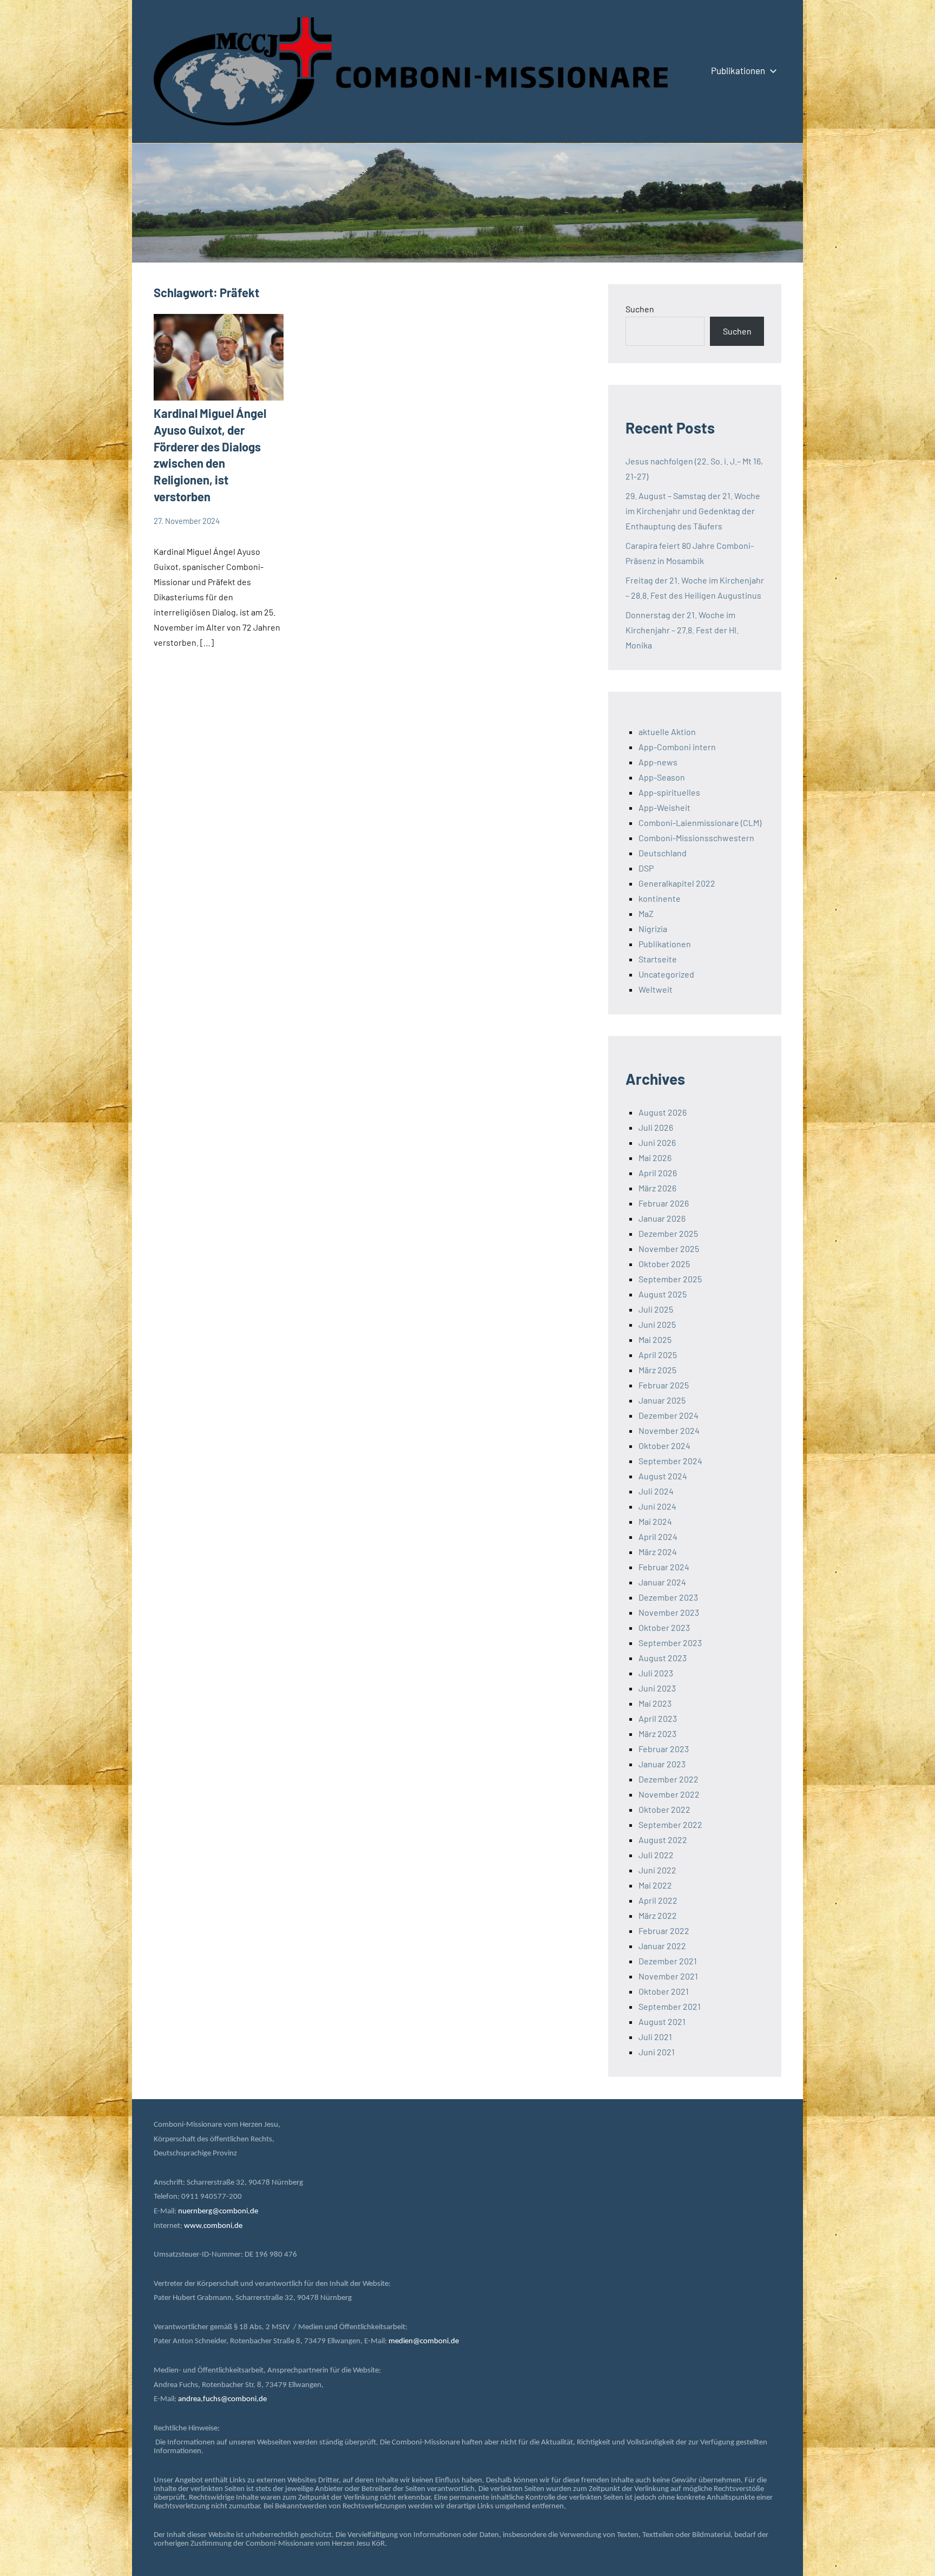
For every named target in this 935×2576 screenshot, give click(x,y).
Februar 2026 (664, 1203)
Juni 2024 (657, 1506)
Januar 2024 (662, 1582)
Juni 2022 (657, 1870)
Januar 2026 (662, 1218)
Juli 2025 (656, 1309)
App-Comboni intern (677, 747)
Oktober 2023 (664, 1627)
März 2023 (657, 1733)
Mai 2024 (655, 1521)
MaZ (646, 913)
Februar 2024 (664, 1567)
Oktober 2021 (664, 1991)
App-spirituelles (669, 792)
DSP (646, 868)
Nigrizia (653, 929)
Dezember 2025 (668, 1233)
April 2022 (658, 1900)
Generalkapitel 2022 (677, 883)
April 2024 (658, 1536)
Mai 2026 (655, 1158)
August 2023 (663, 1658)
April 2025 (658, 1355)
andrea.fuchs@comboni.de (222, 2399)
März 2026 (657, 1188)
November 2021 (668, 1976)
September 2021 (670, 2006)
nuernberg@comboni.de (218, 2211)
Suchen (640, 309)
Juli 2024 (656, 1491)
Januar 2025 (662, 1400)
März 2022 (658, 1915)
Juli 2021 (655, 2037)
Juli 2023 (656, 1673)
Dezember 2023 (668, 1597)
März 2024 (658, 1552)
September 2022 (670, 1824)
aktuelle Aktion (667, 732)
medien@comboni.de (424, 2341)
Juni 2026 (657, 1142)
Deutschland (663, 853)
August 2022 (663, 1840)
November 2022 (669, 1794)
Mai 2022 (655, 1885)
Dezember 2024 (669, 1415)
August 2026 (663, 1112)
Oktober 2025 (664, 1264)
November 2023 (669, 1612)
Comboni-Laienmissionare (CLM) (700, 822)
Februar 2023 (664, 1749)
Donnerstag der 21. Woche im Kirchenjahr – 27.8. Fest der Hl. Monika (682, 630)
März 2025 (657, 1370)
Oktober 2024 (664, 1446)
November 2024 (669, 1430)
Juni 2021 (657, 2052)
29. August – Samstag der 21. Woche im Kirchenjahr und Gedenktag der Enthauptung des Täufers (693, 511)
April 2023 (658, 1718)
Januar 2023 (662, 1764)
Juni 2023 (657, 1688)
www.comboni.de (213, 2226)
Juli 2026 (656, 1127)
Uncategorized (666, 974)
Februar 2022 (664, 1931)
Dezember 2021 (668, 1961)
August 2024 (663, 1476)
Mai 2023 (655, 1703)
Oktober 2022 (664, 1809)
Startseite (658, 959)
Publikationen (738, 70)
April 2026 (658, 1173)
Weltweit (656, 989)
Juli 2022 (656, 1855)
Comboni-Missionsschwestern (696, 838)
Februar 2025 (664, 1385)
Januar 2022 (662, 1946)
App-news (658, 762)
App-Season (662, 777)
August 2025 (663, 1294)
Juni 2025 (657, 1324)
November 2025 (669, 1248)
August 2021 (662, 2021)
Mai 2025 (655, 1339)
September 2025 (670, 1279)
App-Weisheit (664, 807)
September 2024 (670, 1461)
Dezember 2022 (669, 1779)
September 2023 (670, 1643)
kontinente (660, 898)
